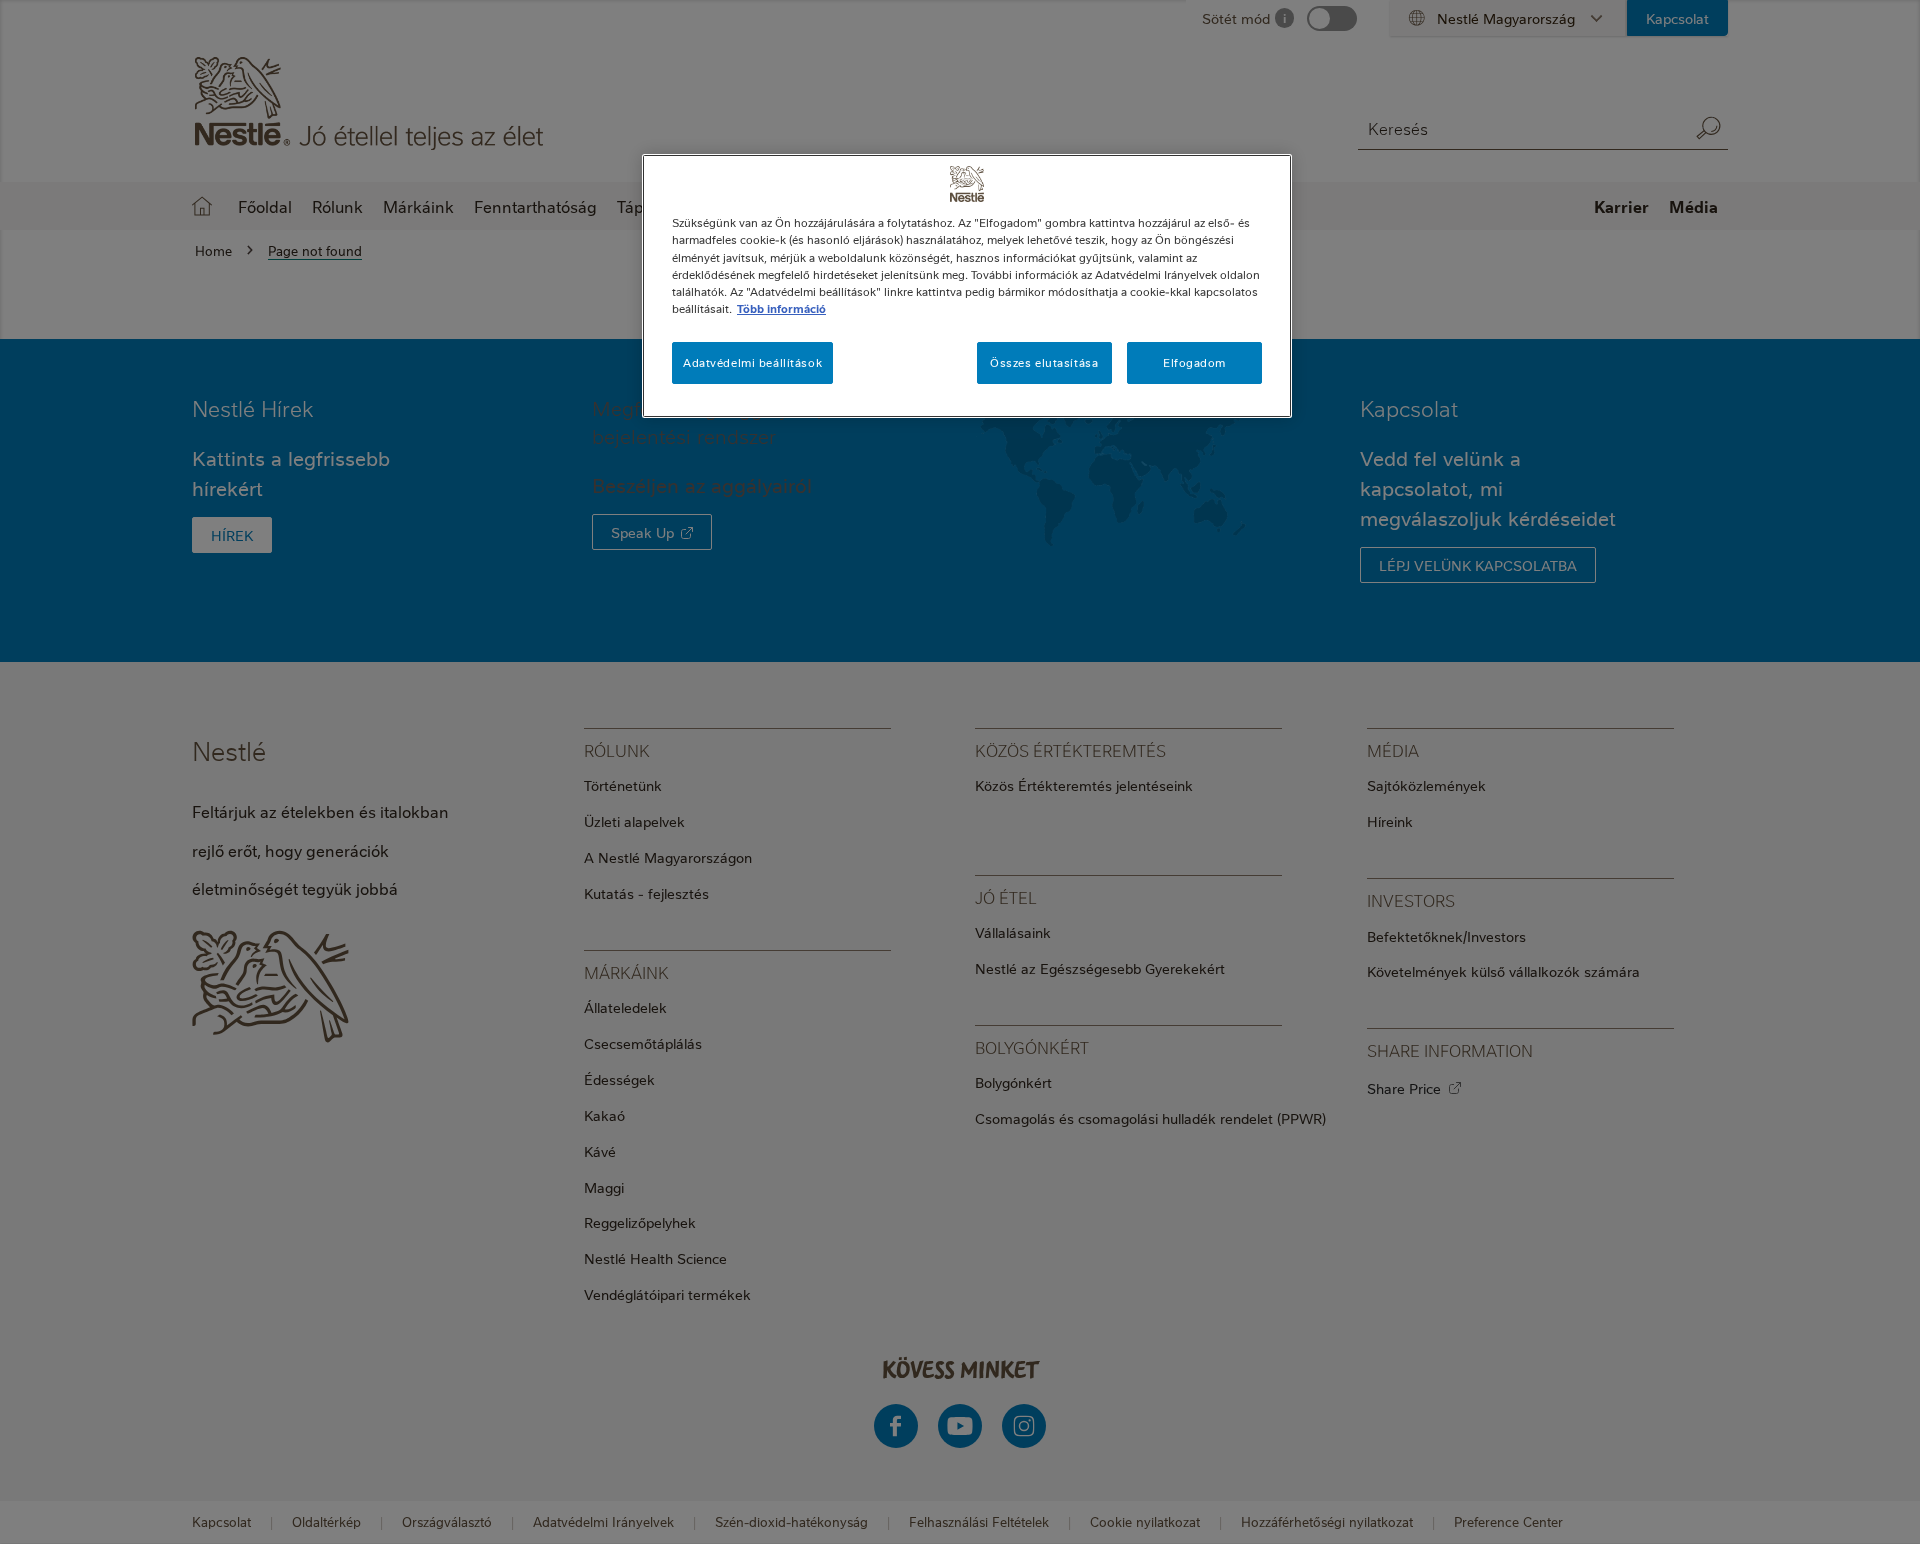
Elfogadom (1194, 362)
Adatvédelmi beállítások (752, 362)
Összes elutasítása (1044, 362)
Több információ (781, 308)
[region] (967, 285)
